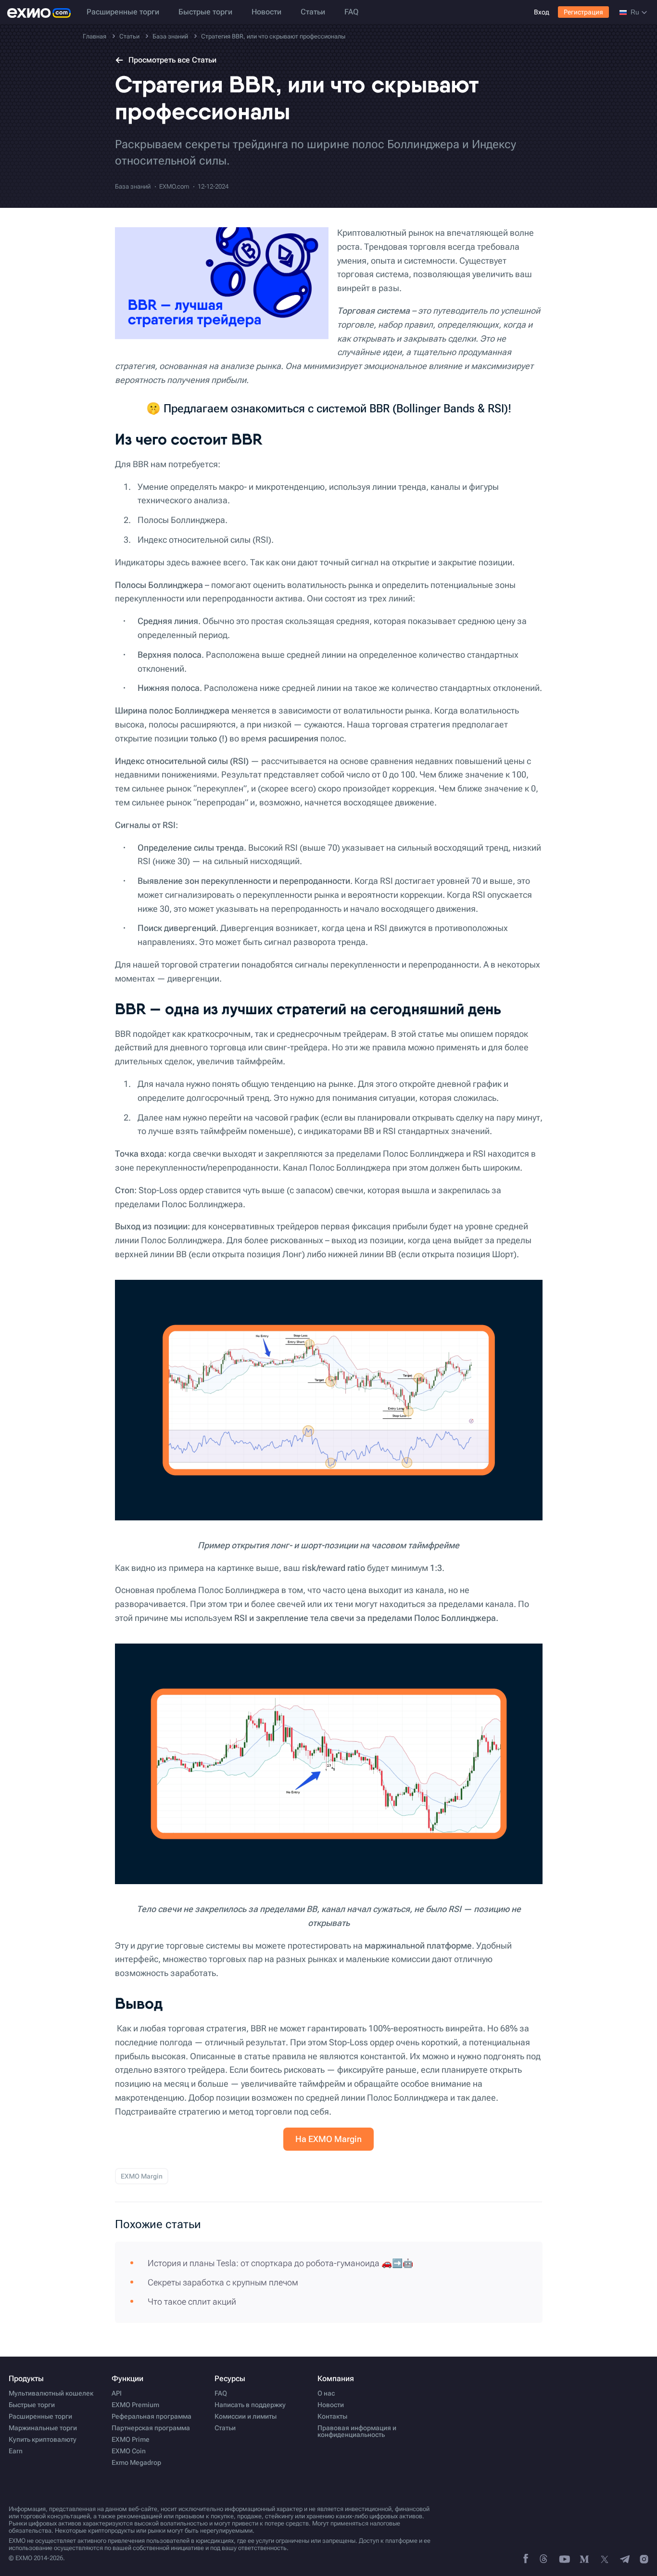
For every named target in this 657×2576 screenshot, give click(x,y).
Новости (266, 12)
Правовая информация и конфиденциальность (357, 2431)
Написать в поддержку (250, 2405)
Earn (16, 2451)
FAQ (351, 12)
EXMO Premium (135, 2405)
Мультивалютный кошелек (51, 2393)
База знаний (133, 186)
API (117, 2393)
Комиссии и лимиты (246, 2416)
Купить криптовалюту (43, 2439)
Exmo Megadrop (136, 2462)
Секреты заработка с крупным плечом (223, 2282)
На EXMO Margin (328, 2139)
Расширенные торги (123, 12)
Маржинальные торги (43, 2428)
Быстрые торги (205, 12)
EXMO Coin (129, 2451)
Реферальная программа (152, 2416)
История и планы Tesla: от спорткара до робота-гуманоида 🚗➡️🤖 (280, 2263)
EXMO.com (174, 186)
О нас (326, 2393)
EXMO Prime (131, 2439)
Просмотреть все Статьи (172, 60)
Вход (542, 12)
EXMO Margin (142, 2176)
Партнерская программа (151, 2428)
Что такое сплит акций (192, 2302)
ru (635, 12)
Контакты (332, 2416)
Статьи (313, 12)
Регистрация (583, 12)
